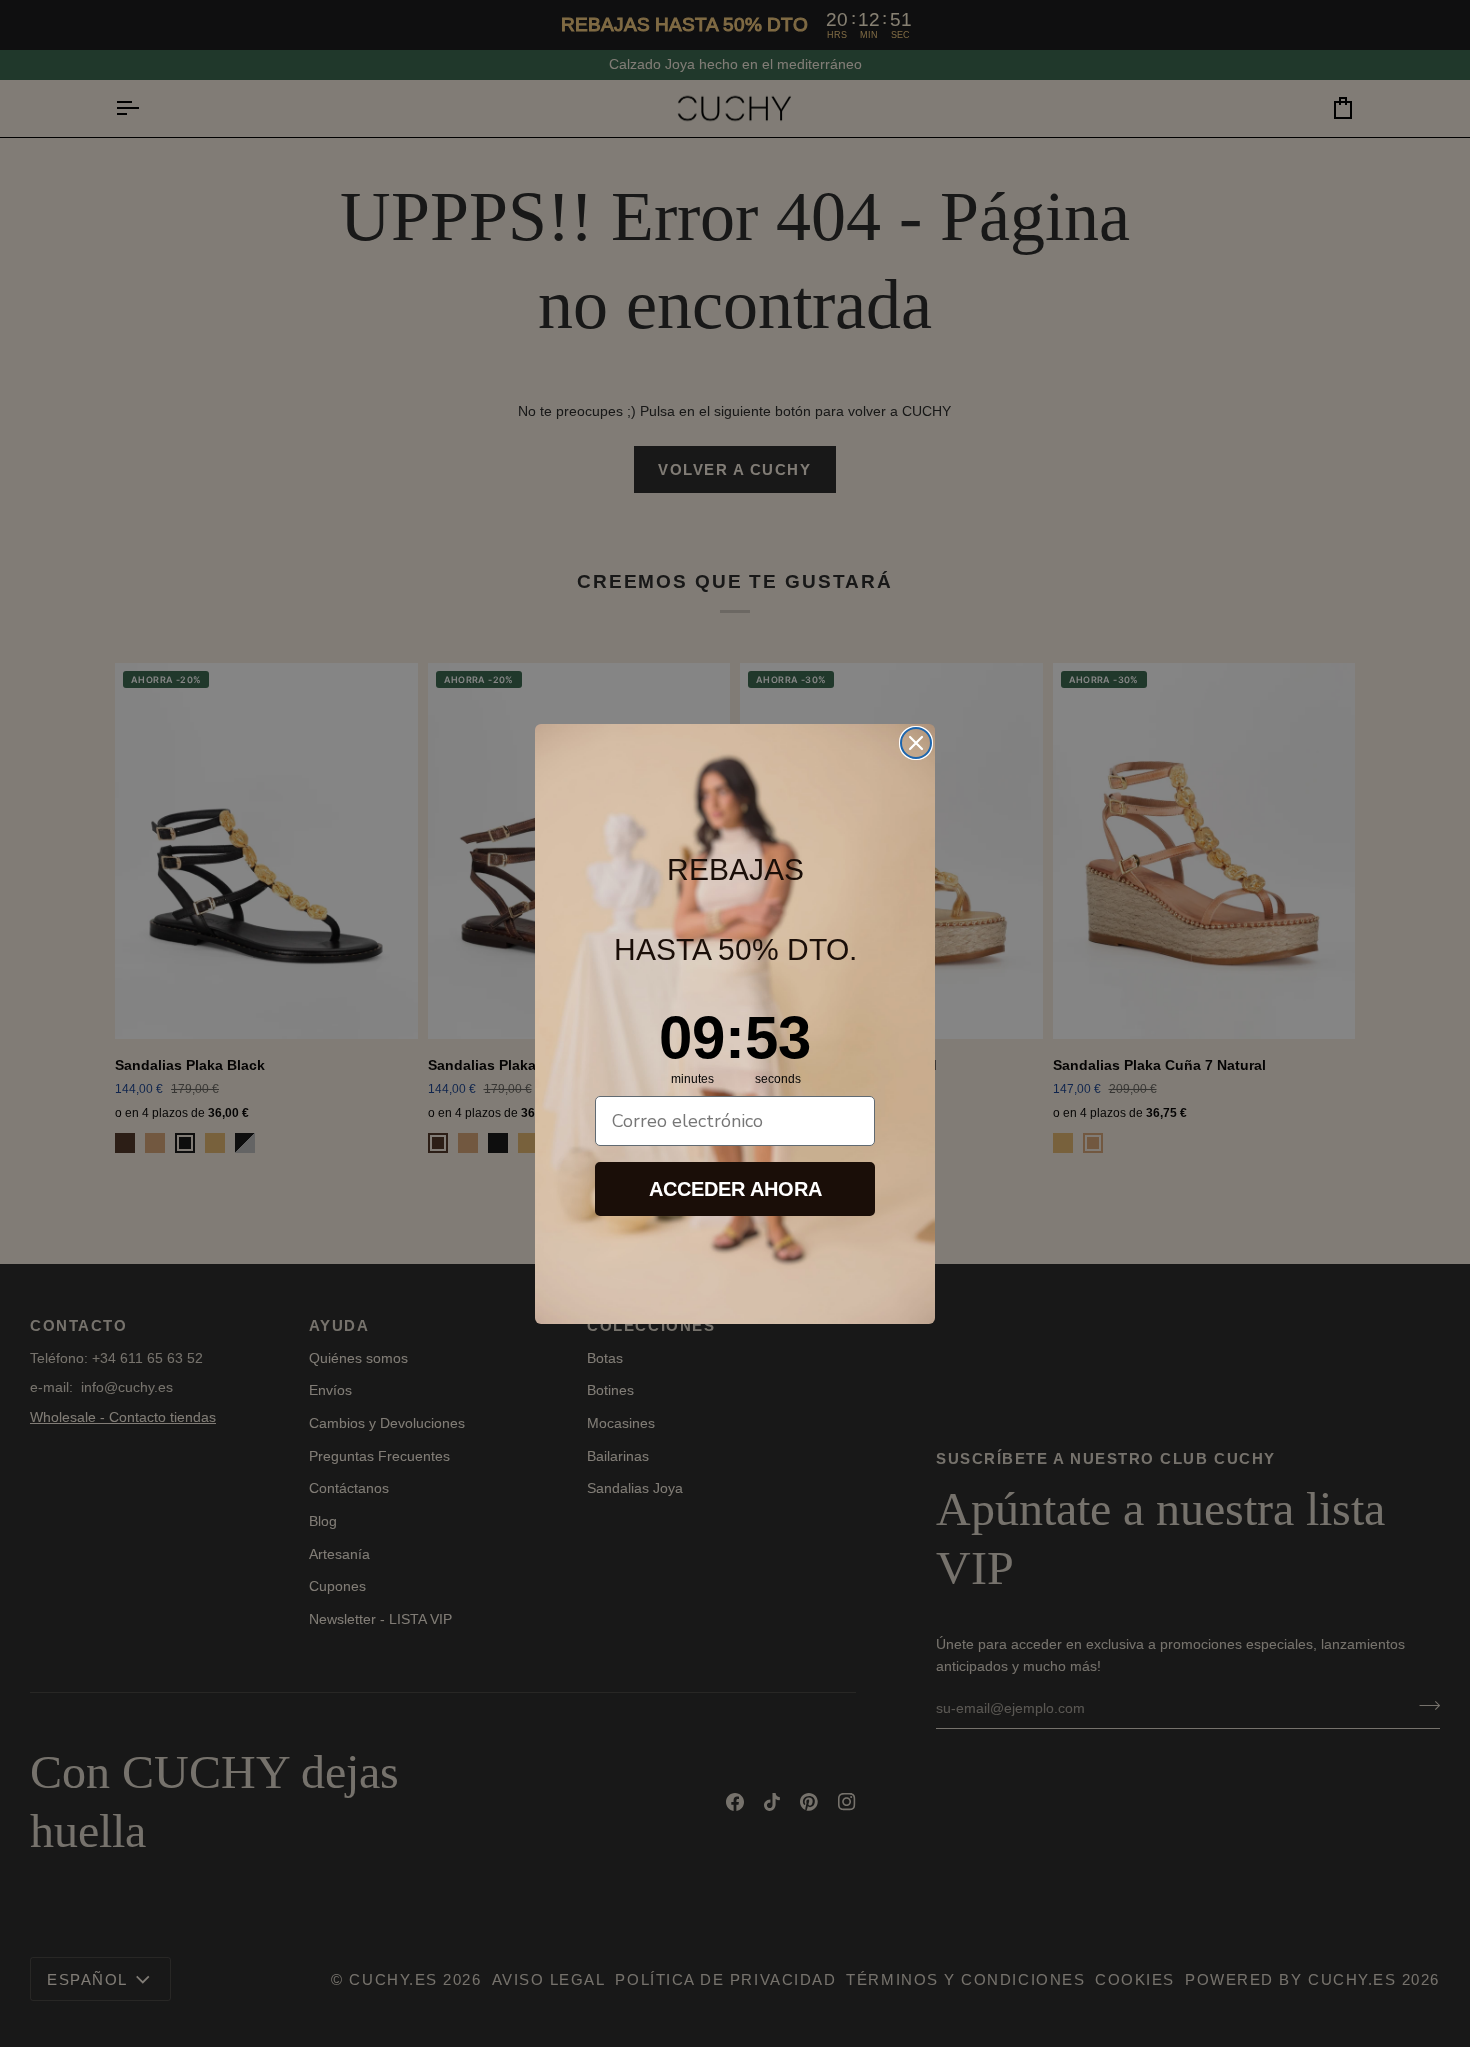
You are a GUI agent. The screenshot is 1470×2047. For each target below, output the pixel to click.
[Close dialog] (916, 743)
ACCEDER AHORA (735, 1189)
